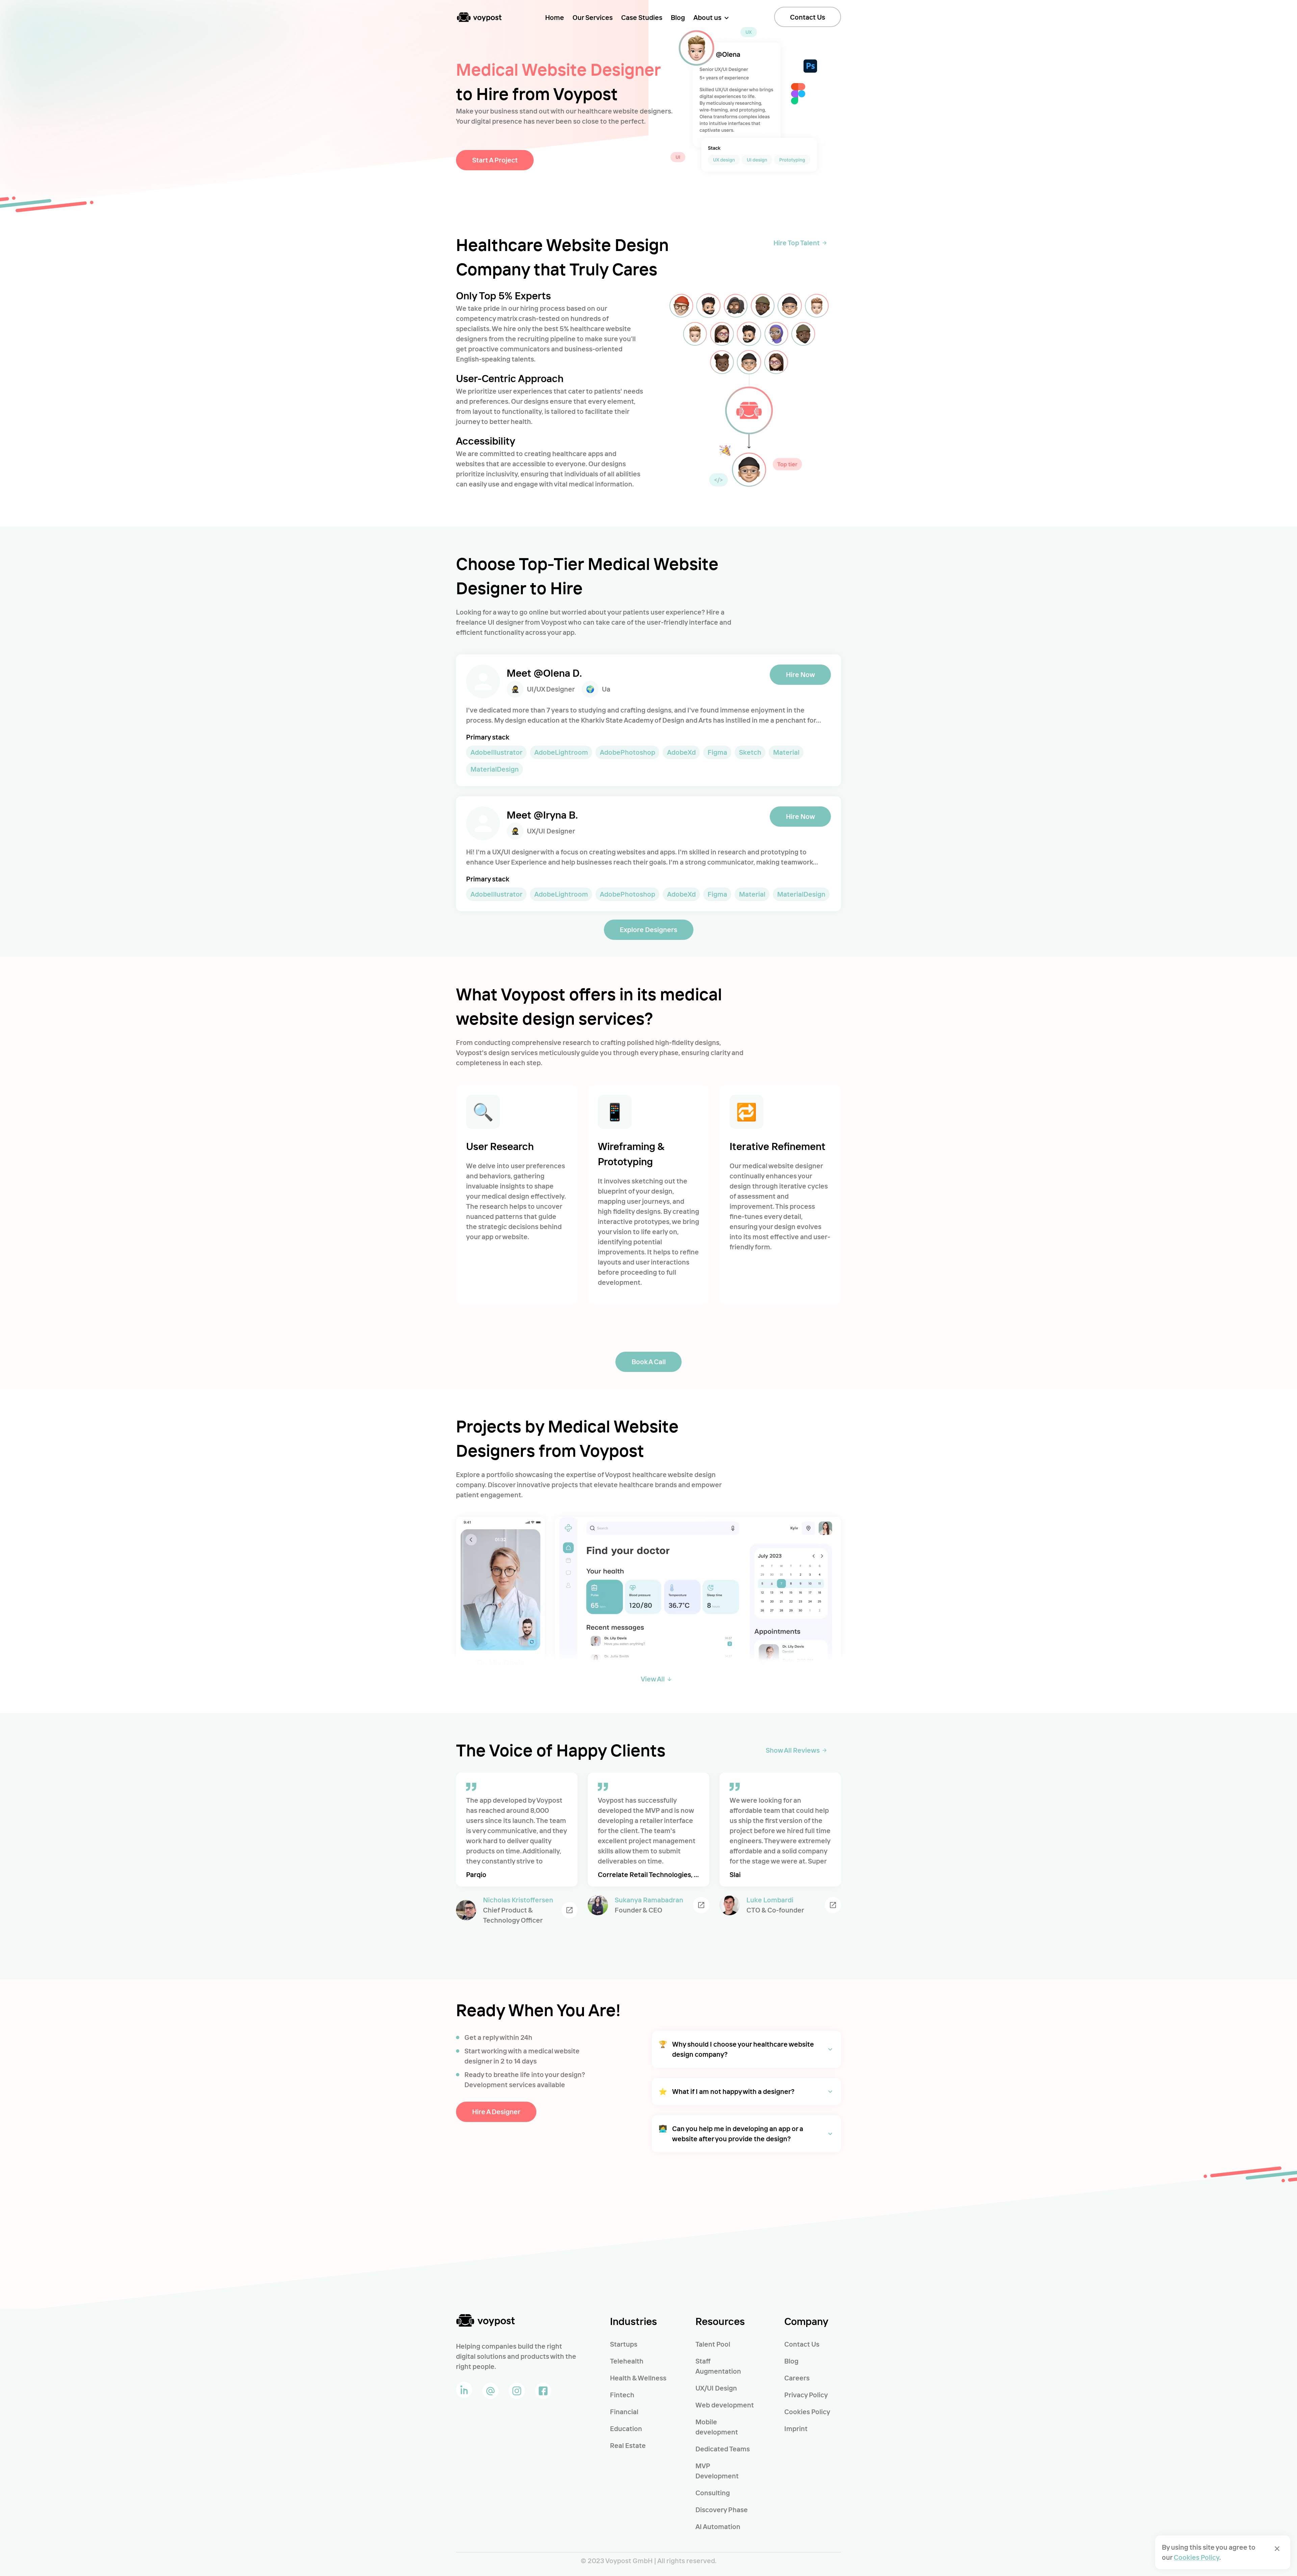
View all (653, 1679)
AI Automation (718, 2527)
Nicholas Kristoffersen (518, 1900)
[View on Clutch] (701, 1905)
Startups (624, 2344)
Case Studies (642, 17)
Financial (624, 2412)
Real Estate (628, 2445)
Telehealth (627, 2361)
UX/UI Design (716, 2388)
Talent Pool (713, 2344)
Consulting (713, 2493)
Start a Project (495, 160)
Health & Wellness (638, 2378)
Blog (678, 17)
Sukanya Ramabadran (649, 1900)
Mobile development (717, 2427)
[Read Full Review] (833, 1905)
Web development (725, 2405)
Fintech (622, 2395)
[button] (746, 2049)
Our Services (593, 17)
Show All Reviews (793, 1750)
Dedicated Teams (723, 2449)
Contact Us (802, 2344)
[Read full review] (569, 1910)
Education (626, 2429)
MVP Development (717, 2471)
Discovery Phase (722, 2510)
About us (707, 17)
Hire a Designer (496, 2112)
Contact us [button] (808, 17)
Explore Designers (648, 930)
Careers (797, 2378)
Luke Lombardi (770, 1900)
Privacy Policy (806, 2395)
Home (555, 17)
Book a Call (649, 1362)
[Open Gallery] (500, 1613)
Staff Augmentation (718, 2366)
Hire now (800, 674)
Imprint (796, 2429)
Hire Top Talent (797, 243)
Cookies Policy (807, 2412)
